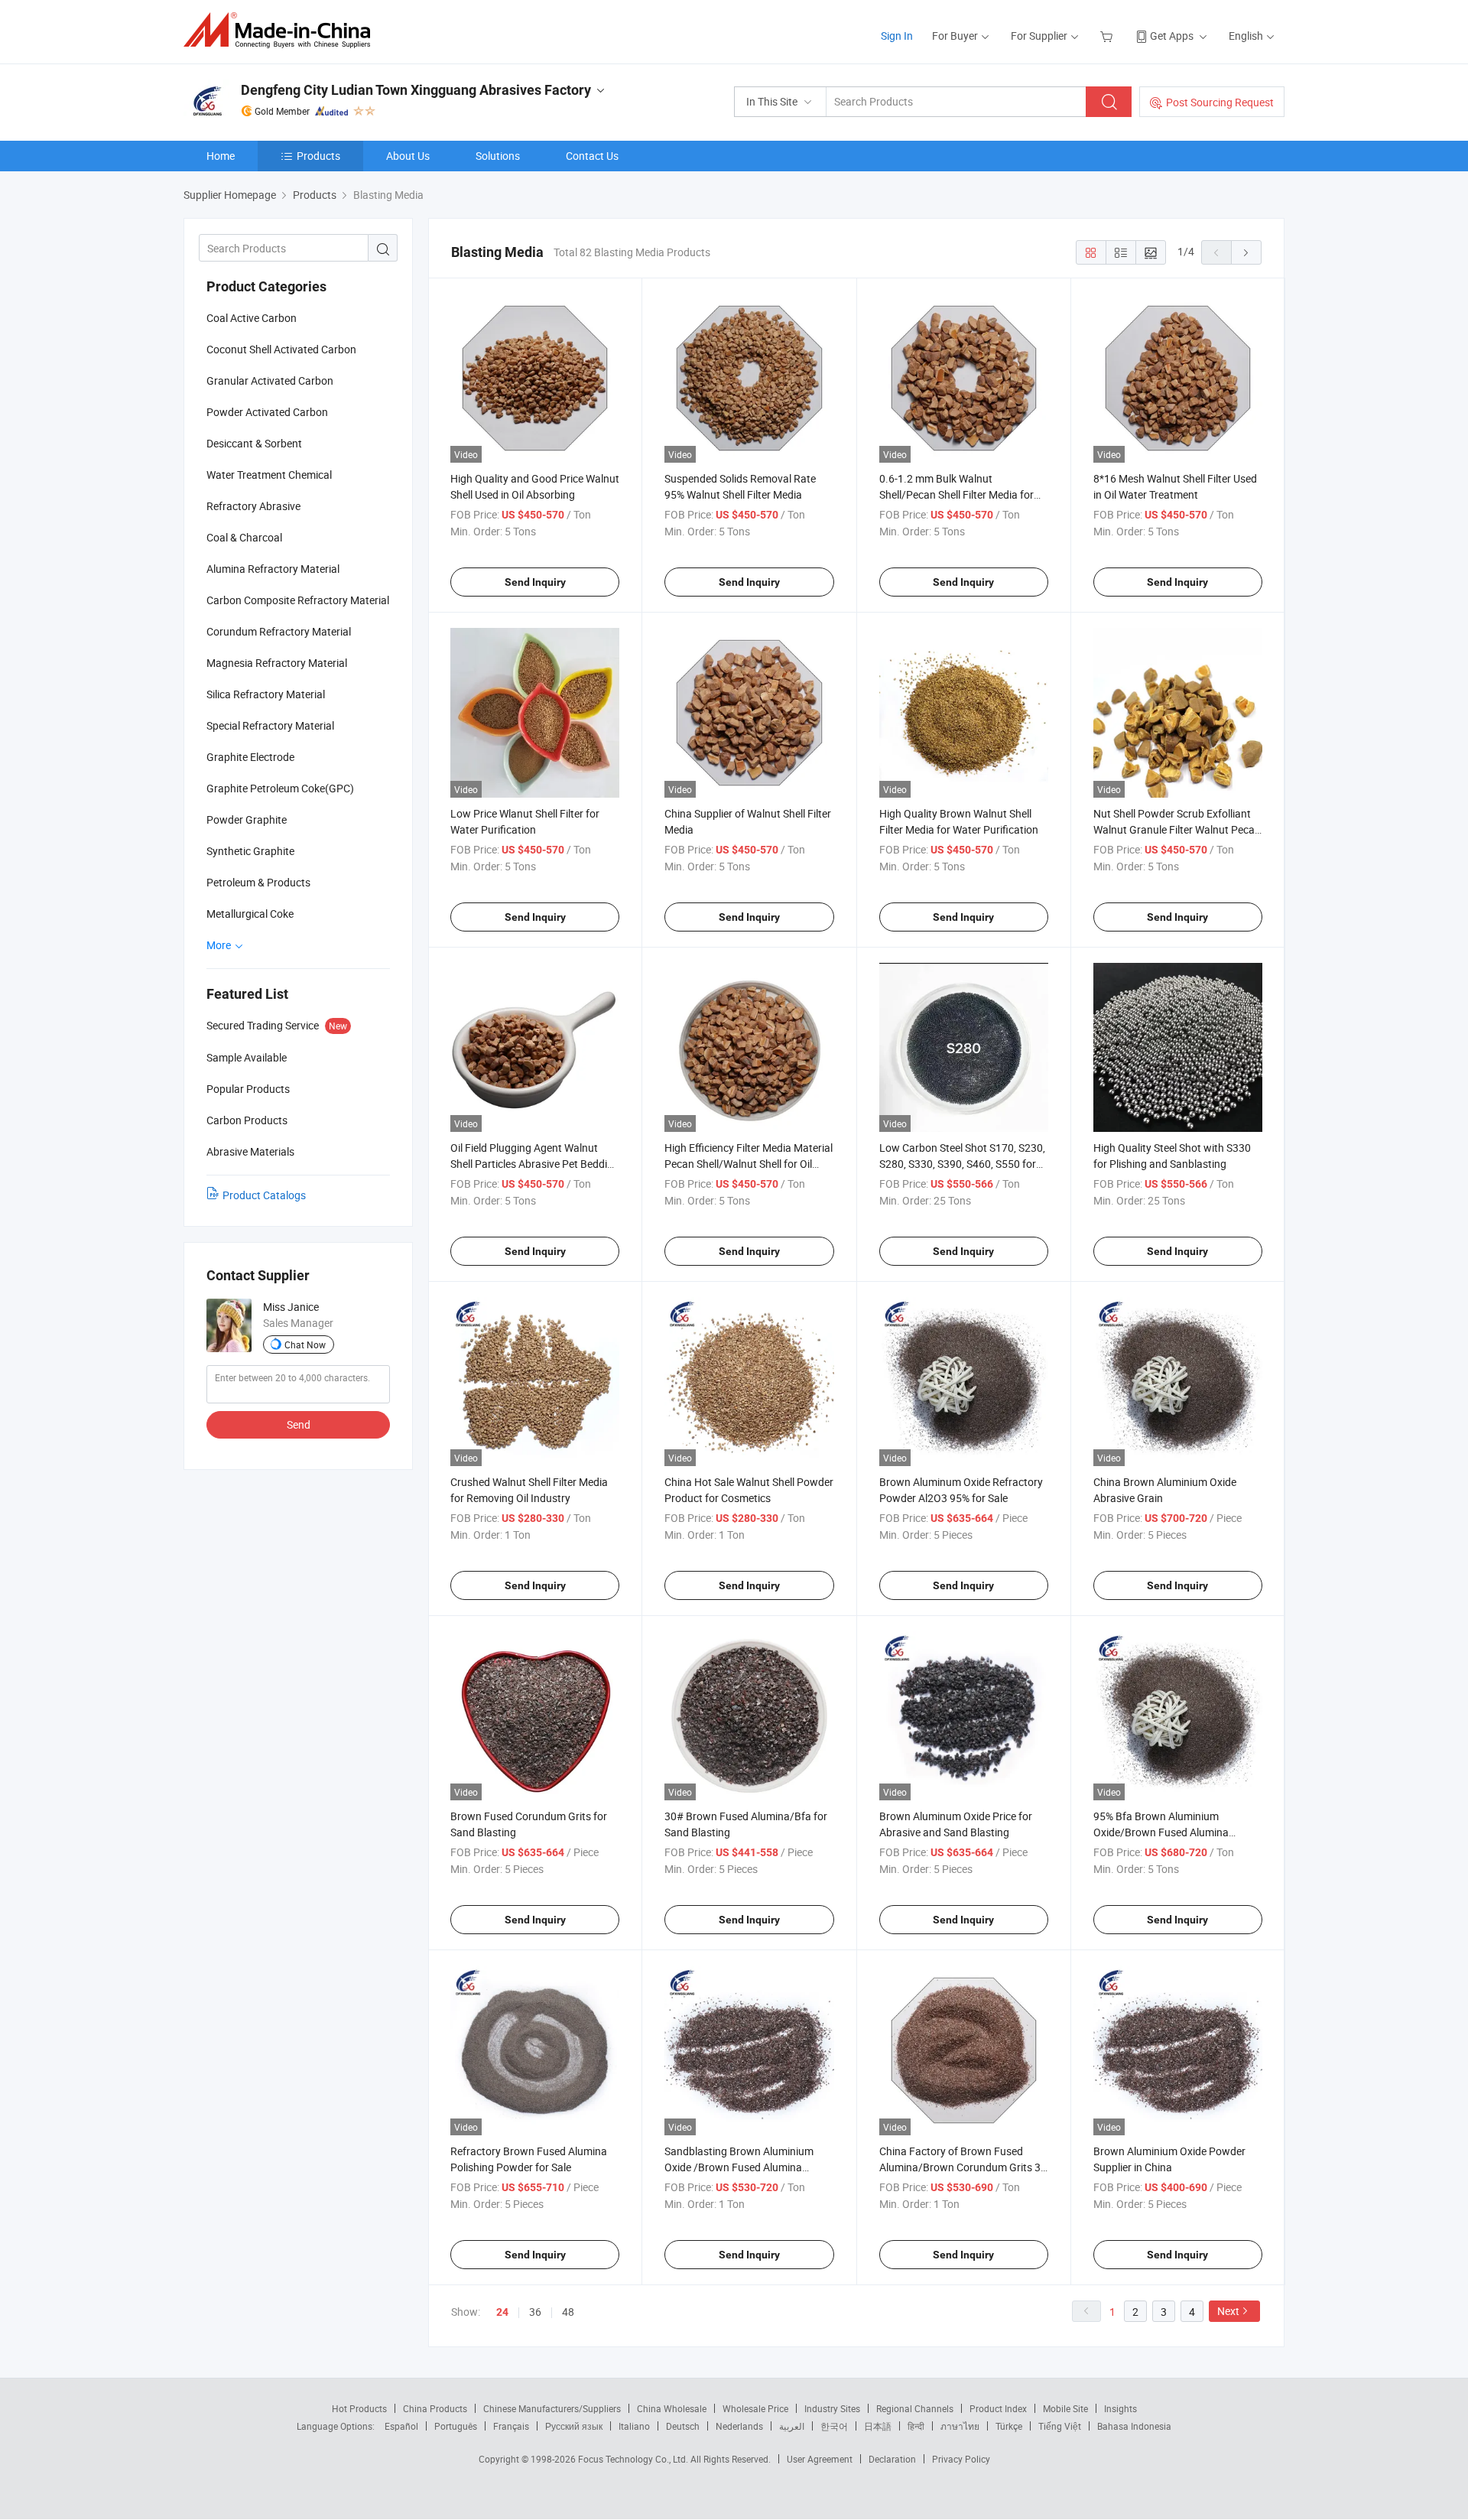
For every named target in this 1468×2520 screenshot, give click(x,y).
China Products (435, 2408)
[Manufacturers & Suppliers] (282, 30)
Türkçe (1009, 2426)
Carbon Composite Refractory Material (298, 600)
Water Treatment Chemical (269, 475)
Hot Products (359, 2408)
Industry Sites (832, 2408)
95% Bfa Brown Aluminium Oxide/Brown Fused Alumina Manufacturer (1161, 1832)
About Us (408, 156)
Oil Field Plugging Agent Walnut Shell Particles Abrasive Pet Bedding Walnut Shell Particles (535, 1164)
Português (456, 2426)
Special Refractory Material (270, 725)
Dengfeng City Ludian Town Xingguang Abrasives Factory (416, 90)
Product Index (998, 2408)
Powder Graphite (247, 819)
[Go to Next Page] (1246, 252)
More (220, 945)
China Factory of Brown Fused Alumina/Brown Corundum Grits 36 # (963, 2167)
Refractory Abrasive (253, 506)
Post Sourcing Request (1220, 102)
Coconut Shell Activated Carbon (281, 349)
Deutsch (683, 2426)
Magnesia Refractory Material (277, 663)
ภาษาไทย (960, 2426)
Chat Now (305, 1345)
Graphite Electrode (250, 757)
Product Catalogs (264, 1195)
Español (401, 2426)
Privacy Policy (961, 2459)
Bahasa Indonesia (1134, 2426)
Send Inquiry (535, 582)
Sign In (897, 36)
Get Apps (1172, 36)
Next (1228, 2311)
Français (511, 2426)
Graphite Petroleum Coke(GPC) (280, 788)
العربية (792, 2426)
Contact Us (592, 156)
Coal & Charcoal (244, 537)
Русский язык (574, 2426)
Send (299, 1424)
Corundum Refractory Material (279, 631)
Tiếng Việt (1060, 2426)
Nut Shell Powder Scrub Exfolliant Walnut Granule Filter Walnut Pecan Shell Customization (1177, 829)
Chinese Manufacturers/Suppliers (552, 2408)
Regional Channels (915, 2408)
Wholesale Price (755, 2408)
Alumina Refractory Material (273, 569)
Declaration (892, 2459)
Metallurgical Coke (250, 914)
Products (318, 156)
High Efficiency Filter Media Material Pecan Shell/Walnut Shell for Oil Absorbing (749, 1164)
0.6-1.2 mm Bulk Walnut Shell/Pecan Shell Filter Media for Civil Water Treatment (956, 494)
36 (535, 2312)
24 (502, 2312)
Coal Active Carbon (252, 318)
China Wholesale (672, 2408)
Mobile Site (1065, 2408)
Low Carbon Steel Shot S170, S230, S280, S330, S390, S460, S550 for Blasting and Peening (962, 1164)
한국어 (834, 2426)
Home (221, 156)
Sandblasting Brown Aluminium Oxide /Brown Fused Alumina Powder (739, 2167)
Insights (1120, 2408)
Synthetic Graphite (250, 851)
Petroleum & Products (258, 882)
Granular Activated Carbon (270, 380)
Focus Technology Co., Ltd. (634, 2459)
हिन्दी (916, 2426)
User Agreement (820, 2459)
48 (568, 2312)
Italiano (634, 2426)
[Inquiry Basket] (1108, 36)
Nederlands (739, 2426)
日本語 (878, 2426)
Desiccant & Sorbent (254, 443)
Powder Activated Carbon (267, 412)
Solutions (498, 156)
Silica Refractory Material (266, 694)
